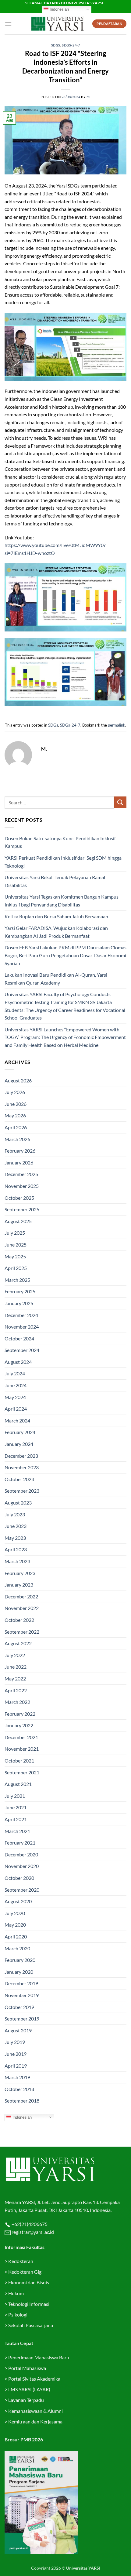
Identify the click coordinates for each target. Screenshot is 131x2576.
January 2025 (19, 1303)
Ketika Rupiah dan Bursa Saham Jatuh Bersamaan (56, 916)
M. (89, 97)
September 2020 (22, 1890)
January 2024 (19, 1444)
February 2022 (20, 1714)
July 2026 (15, 1092)
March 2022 (17, 1702)
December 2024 (21, 1315)
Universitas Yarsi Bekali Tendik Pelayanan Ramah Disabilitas (56, 881)
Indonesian (59, 9)
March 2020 (17, 1948)
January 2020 (19, 1972)
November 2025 (22, 1186)
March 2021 (17, 1831)
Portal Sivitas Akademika (34, 2379)
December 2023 (21, 1456)
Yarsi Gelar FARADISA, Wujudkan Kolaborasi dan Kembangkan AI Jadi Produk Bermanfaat (56, 932)
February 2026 (20, 1151)
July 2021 (15, 1796)
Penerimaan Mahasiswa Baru (39, 2357)
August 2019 (18, 2030)
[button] (8, 24)
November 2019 (22, 1995)
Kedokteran (21, 2261)
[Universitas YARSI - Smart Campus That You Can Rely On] (57, 24)
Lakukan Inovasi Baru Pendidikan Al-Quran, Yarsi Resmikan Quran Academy (56, 979)
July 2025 (15, 1233)
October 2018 (19, 2089)
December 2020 (21, 1854)
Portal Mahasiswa (27, 2368)
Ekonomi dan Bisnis (28, 2282)
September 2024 (22, 1350)
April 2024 (16, 1409)
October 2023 (19, 1479)
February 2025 (20, 1291)
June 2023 (16, 1526)
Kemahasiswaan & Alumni (35, 2411)
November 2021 (22, 1749)
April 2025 (16, 1268)
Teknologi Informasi (29, 2304)
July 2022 (15, 1655)
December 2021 (21, 1737)
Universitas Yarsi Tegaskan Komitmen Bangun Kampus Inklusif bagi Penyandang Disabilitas (62, 901)
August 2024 (18, 1362)
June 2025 (16, 1245)
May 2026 (15, 1115)
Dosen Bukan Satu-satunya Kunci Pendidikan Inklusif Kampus (60, 842)
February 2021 (20, 1843)
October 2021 (19, 1761)
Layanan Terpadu (26, 2400)
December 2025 (21, 1174)
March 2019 (17, 2077)
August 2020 (18, 1901)
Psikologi (18, 2315)
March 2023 (17, 1561)
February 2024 (20, 1432)
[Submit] (120, 802)
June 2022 (16, 1667)
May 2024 (15, 1397)
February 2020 (20, 1960)
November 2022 (22, 1608)
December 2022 (21, 1596)
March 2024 (17, 1420)
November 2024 (22, 1327)
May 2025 (15, 1256)
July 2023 (15, 1514)
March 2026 (17, 1139)
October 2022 (19, 1620)
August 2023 (18, 1503)
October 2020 (19, 1878)
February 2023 (20, 1573)
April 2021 (16, 1819)
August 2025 (18, 1221)
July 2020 (15, 1913)
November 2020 (22, 1866)
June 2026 (16, 1104)
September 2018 (22, 2101)
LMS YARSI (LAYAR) (29, 2389)
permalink (117, 725)
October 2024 (19, 1338)
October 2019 (19, 2007)
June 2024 (16, 1385)
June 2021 (16, 1807)
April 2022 (16, 1690)
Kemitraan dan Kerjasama (35, 2421)
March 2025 (17, 1280)
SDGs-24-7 (71, 45)
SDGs (56, 45)
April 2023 (16, 1549)
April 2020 (16, 1936)
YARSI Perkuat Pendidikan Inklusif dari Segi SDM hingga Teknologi (63, 862)
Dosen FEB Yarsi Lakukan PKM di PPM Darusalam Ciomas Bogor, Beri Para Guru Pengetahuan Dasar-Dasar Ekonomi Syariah (65, 955)
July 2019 (15, 2042)
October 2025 (19, 1198)
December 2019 (21, 1983)
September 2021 (22, 1772)
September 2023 (22, 1491)
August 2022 (18, 1643)
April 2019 (16, 2066)
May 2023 (15, 1538)
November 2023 (22, 1467)
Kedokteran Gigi (25, 2272)
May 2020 (15, 1925)
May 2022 (15, 1678)
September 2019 (22, 2019)
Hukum (16, 2293)
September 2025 (22, 1209)
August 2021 (18, 1784)
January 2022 (19, 1725)
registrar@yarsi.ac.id (32, 2232)
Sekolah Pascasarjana (31, 2325)
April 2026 (16, 1127)
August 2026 (18, 1080)
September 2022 (22, 1632)
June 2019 (16, 2054)
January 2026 (19, 1162)
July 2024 (15, 1373)
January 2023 (19, 1585)
